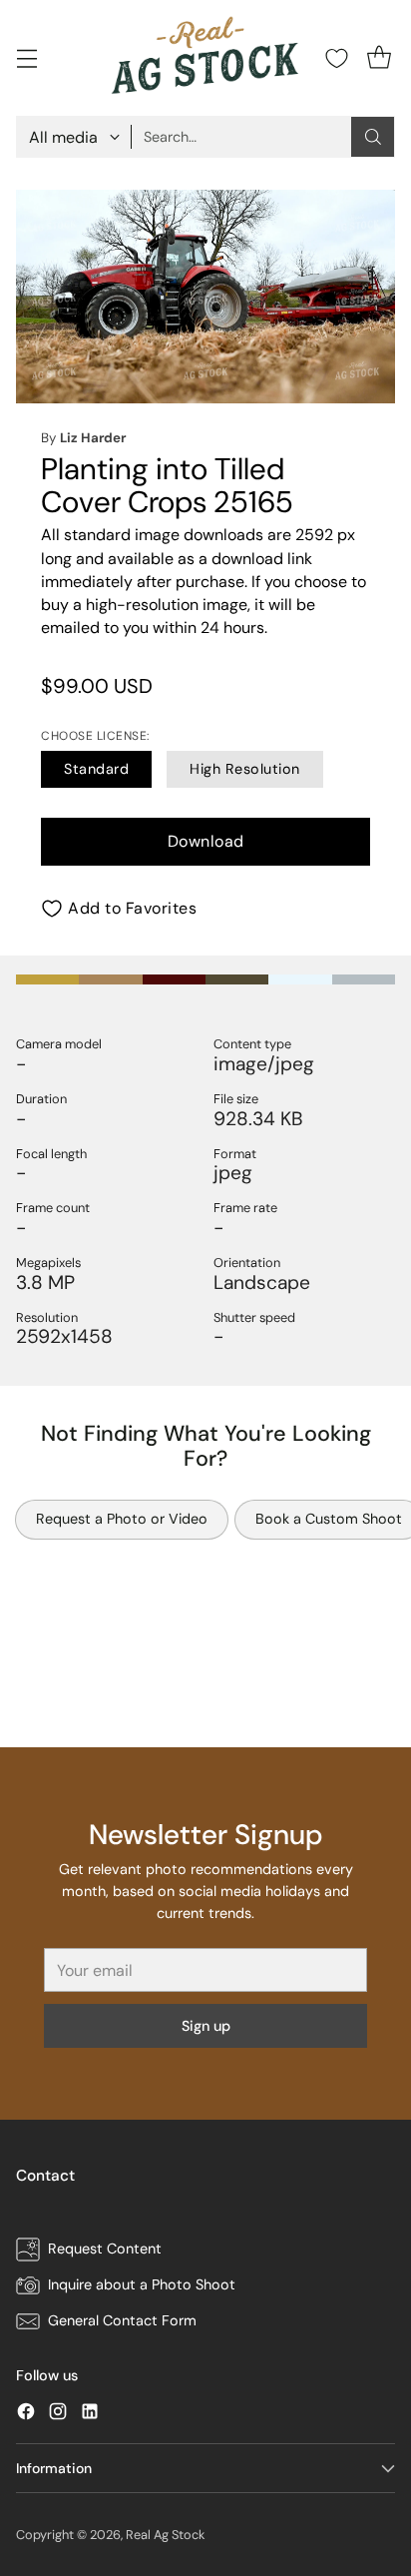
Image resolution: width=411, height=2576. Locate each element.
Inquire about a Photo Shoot (142, 2284)
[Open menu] (26, 58)
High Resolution (245, 769)
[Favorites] (337, 58)
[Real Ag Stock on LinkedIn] (90, 2415)
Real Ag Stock (165, 2535)
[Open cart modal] (379, 58)
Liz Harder (93, 438)
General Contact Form (122, 2320)
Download (206, 841)
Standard (96, 769)
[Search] (373, 137)
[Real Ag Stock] (205, 58)
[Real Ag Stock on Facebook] (26, 2415)
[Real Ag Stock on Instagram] (58, 2415)
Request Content (105, 2249)
